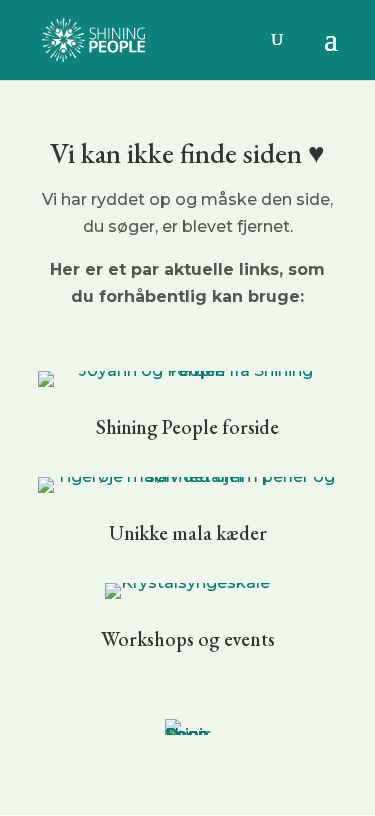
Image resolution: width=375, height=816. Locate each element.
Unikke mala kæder (188, 533)
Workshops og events (188, 639)
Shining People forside (187, 427)
